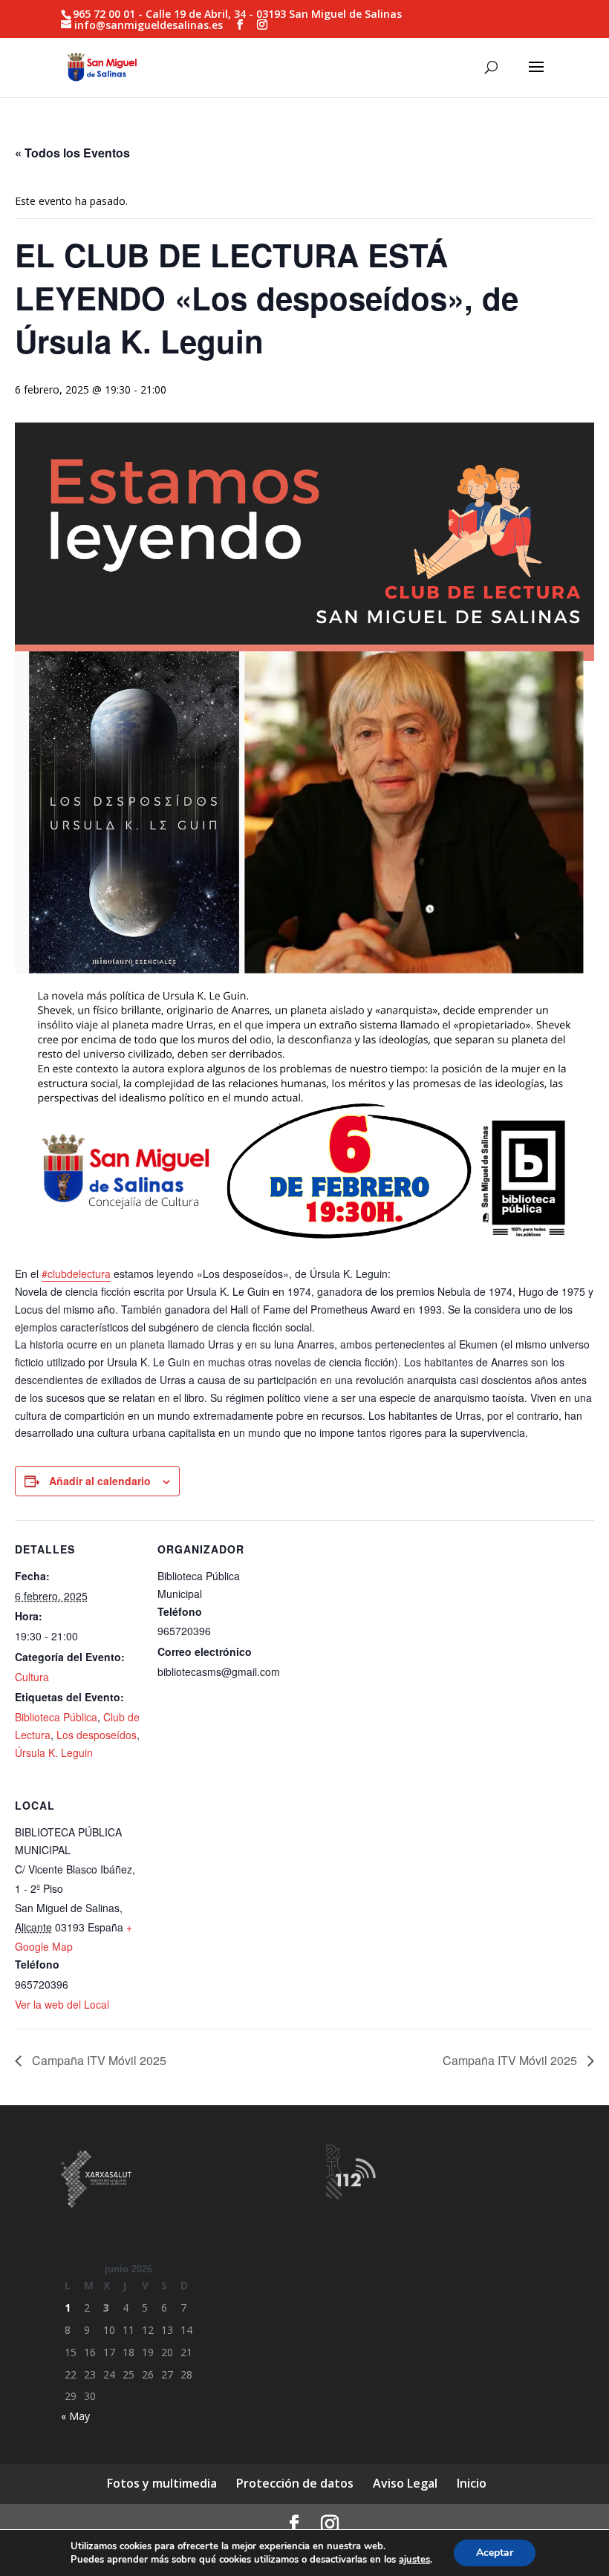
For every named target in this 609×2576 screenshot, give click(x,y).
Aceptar (495, 2553)
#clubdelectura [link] (76, 1274)
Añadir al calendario (100, 1481)
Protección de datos (295, 2483)
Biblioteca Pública (56, 1717)
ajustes (414, 2560)
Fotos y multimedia (162, 2483)
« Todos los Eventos (72, 153)
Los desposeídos (97, 1735)
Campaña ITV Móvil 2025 (98, 2060)
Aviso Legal (405, 2483)
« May (75, 2416)
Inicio (472, 2483)
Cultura (32, 1677)
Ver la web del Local (62, 2004)
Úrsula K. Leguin (54, 1752)
